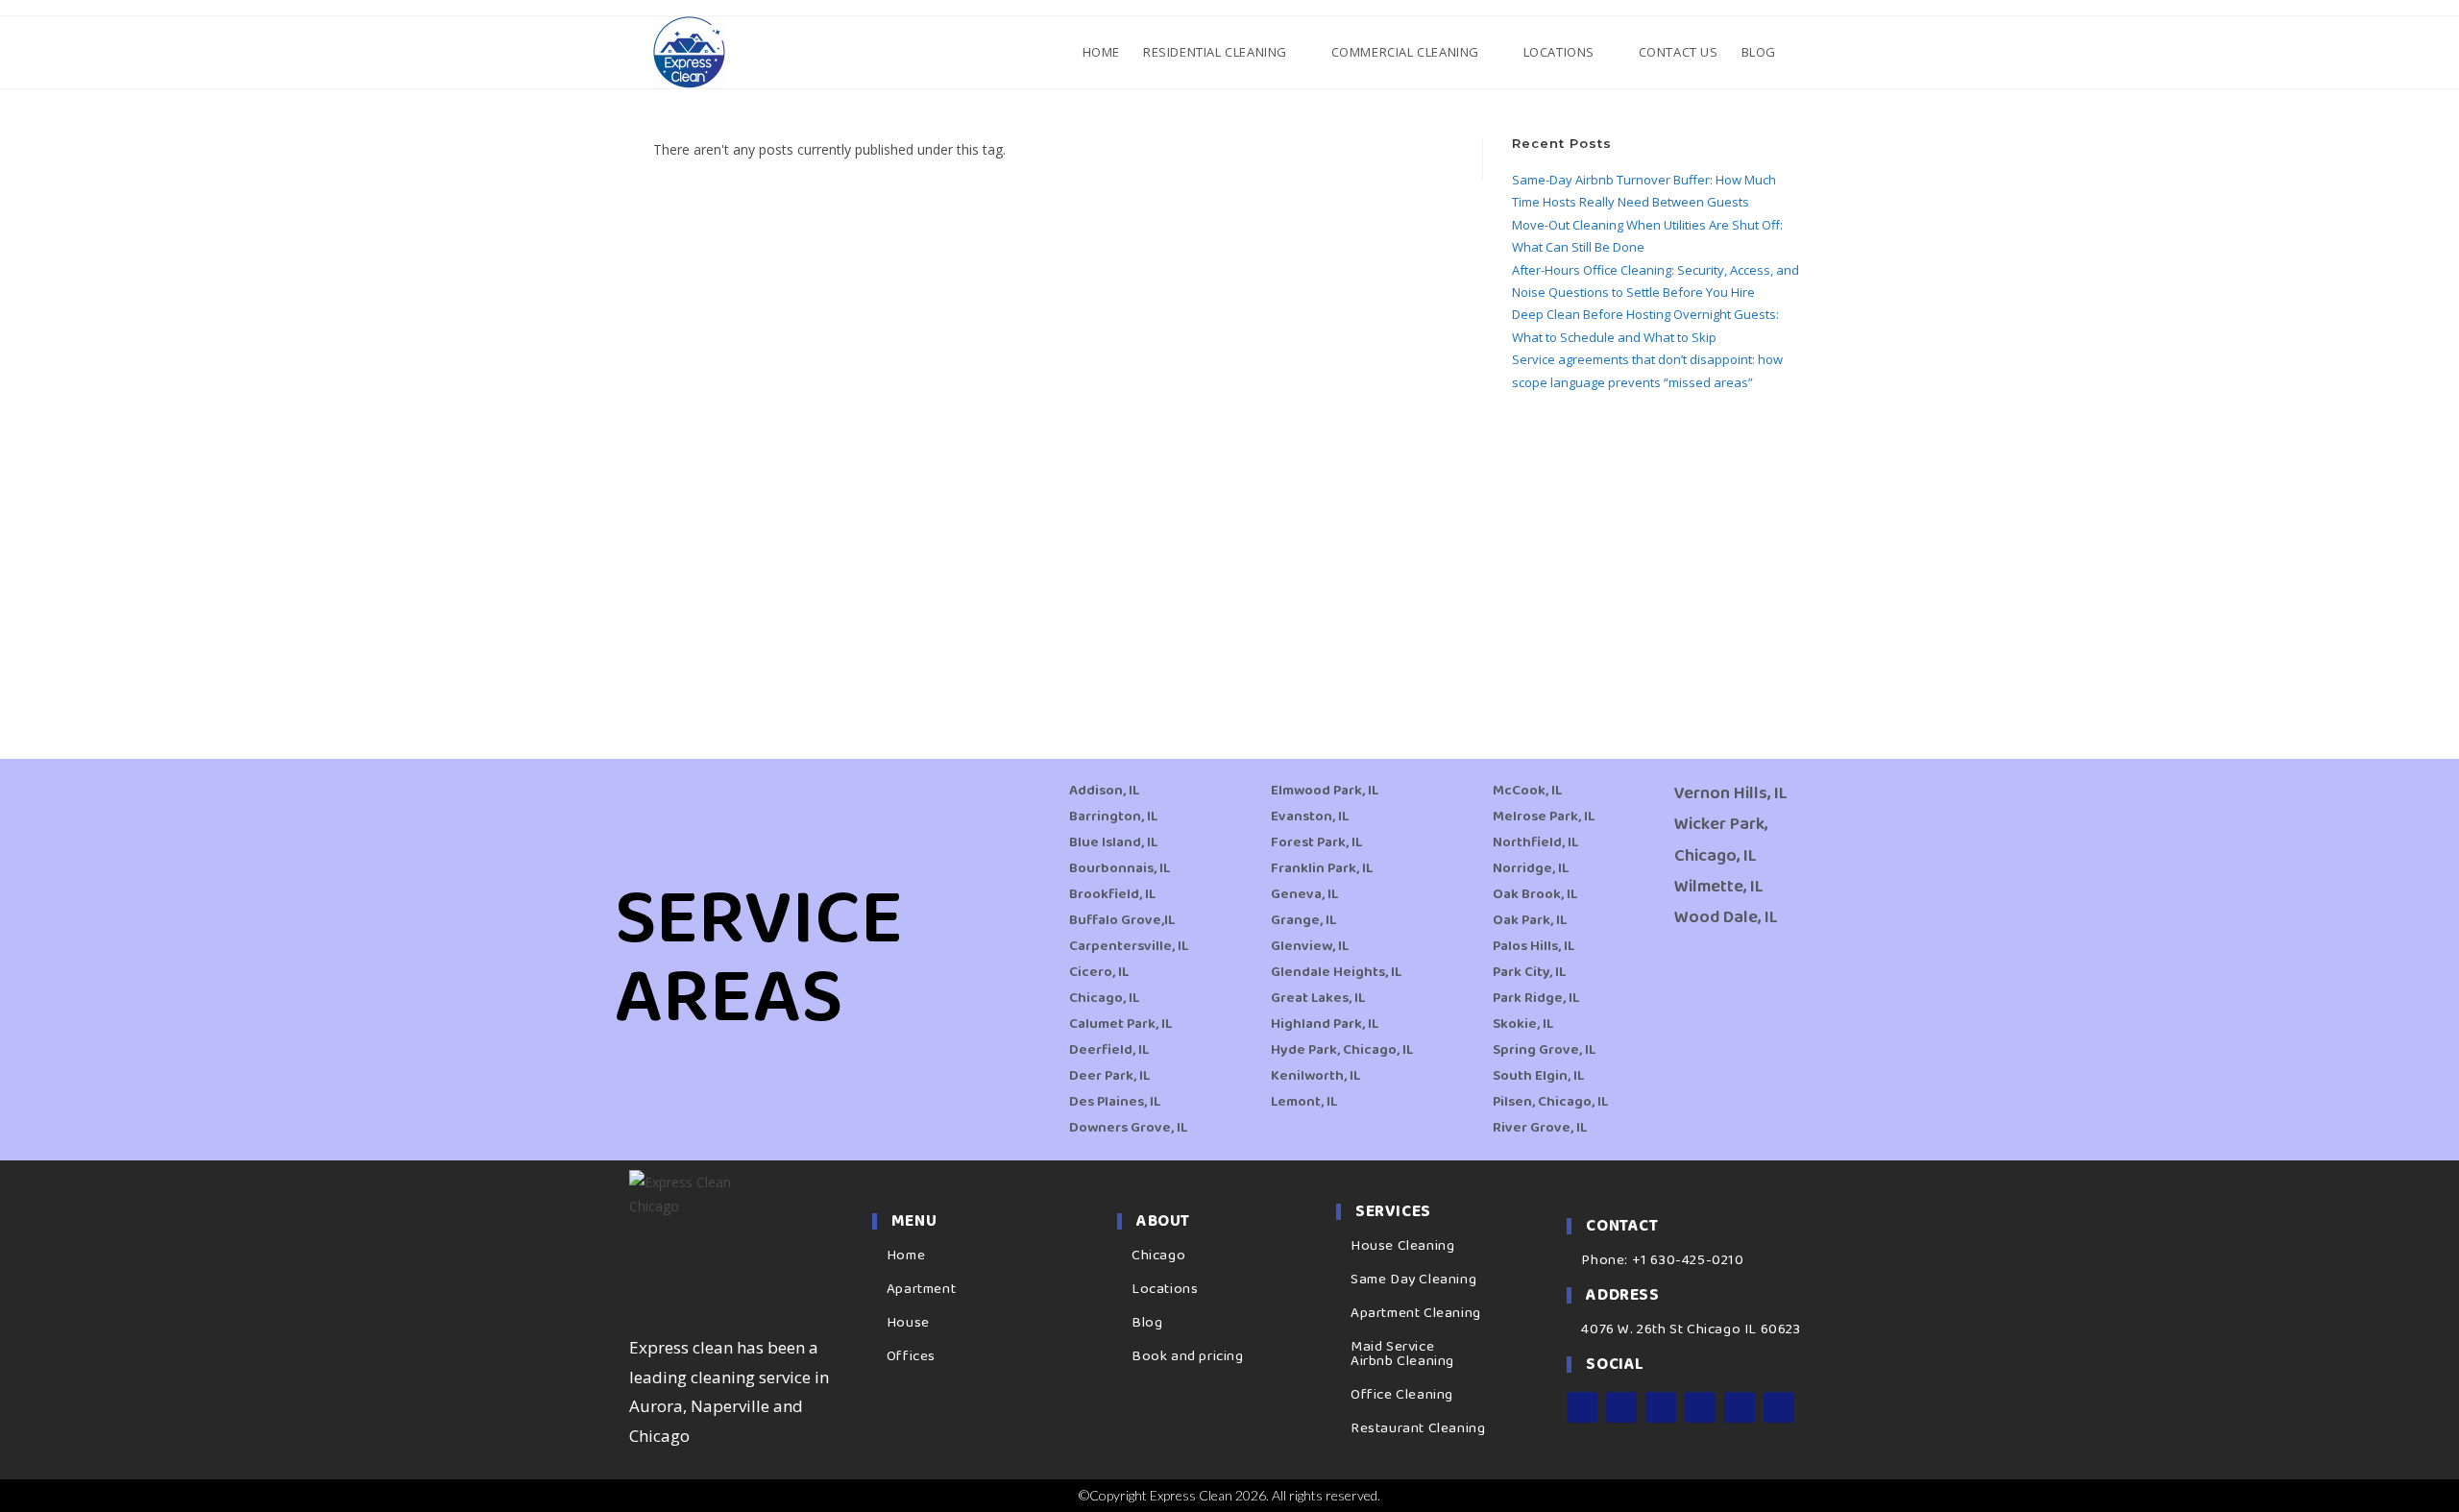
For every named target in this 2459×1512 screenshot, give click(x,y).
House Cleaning (1402, 1246)
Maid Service (1392, 1347)
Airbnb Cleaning (1402, 1361)
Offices (911, 1356)
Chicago (1158, 1256)
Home (906, 1256)
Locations (1165, 1289)
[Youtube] (1700, 1407)
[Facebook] (1582, 1407)
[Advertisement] (1659, 552)
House (908, 1323)
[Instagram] (1621, 1407)
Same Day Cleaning (1413, 1280)
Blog (1147, 1323)
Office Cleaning (1402, 1395)
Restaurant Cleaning (1418, 1428)
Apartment (921, 1289)
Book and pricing (1188, 1356)
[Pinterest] (1740, 1407)
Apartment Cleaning (1416, 1313)
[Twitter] (1661, 1407)
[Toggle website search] (1804, 52)
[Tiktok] (1779, 1407)
